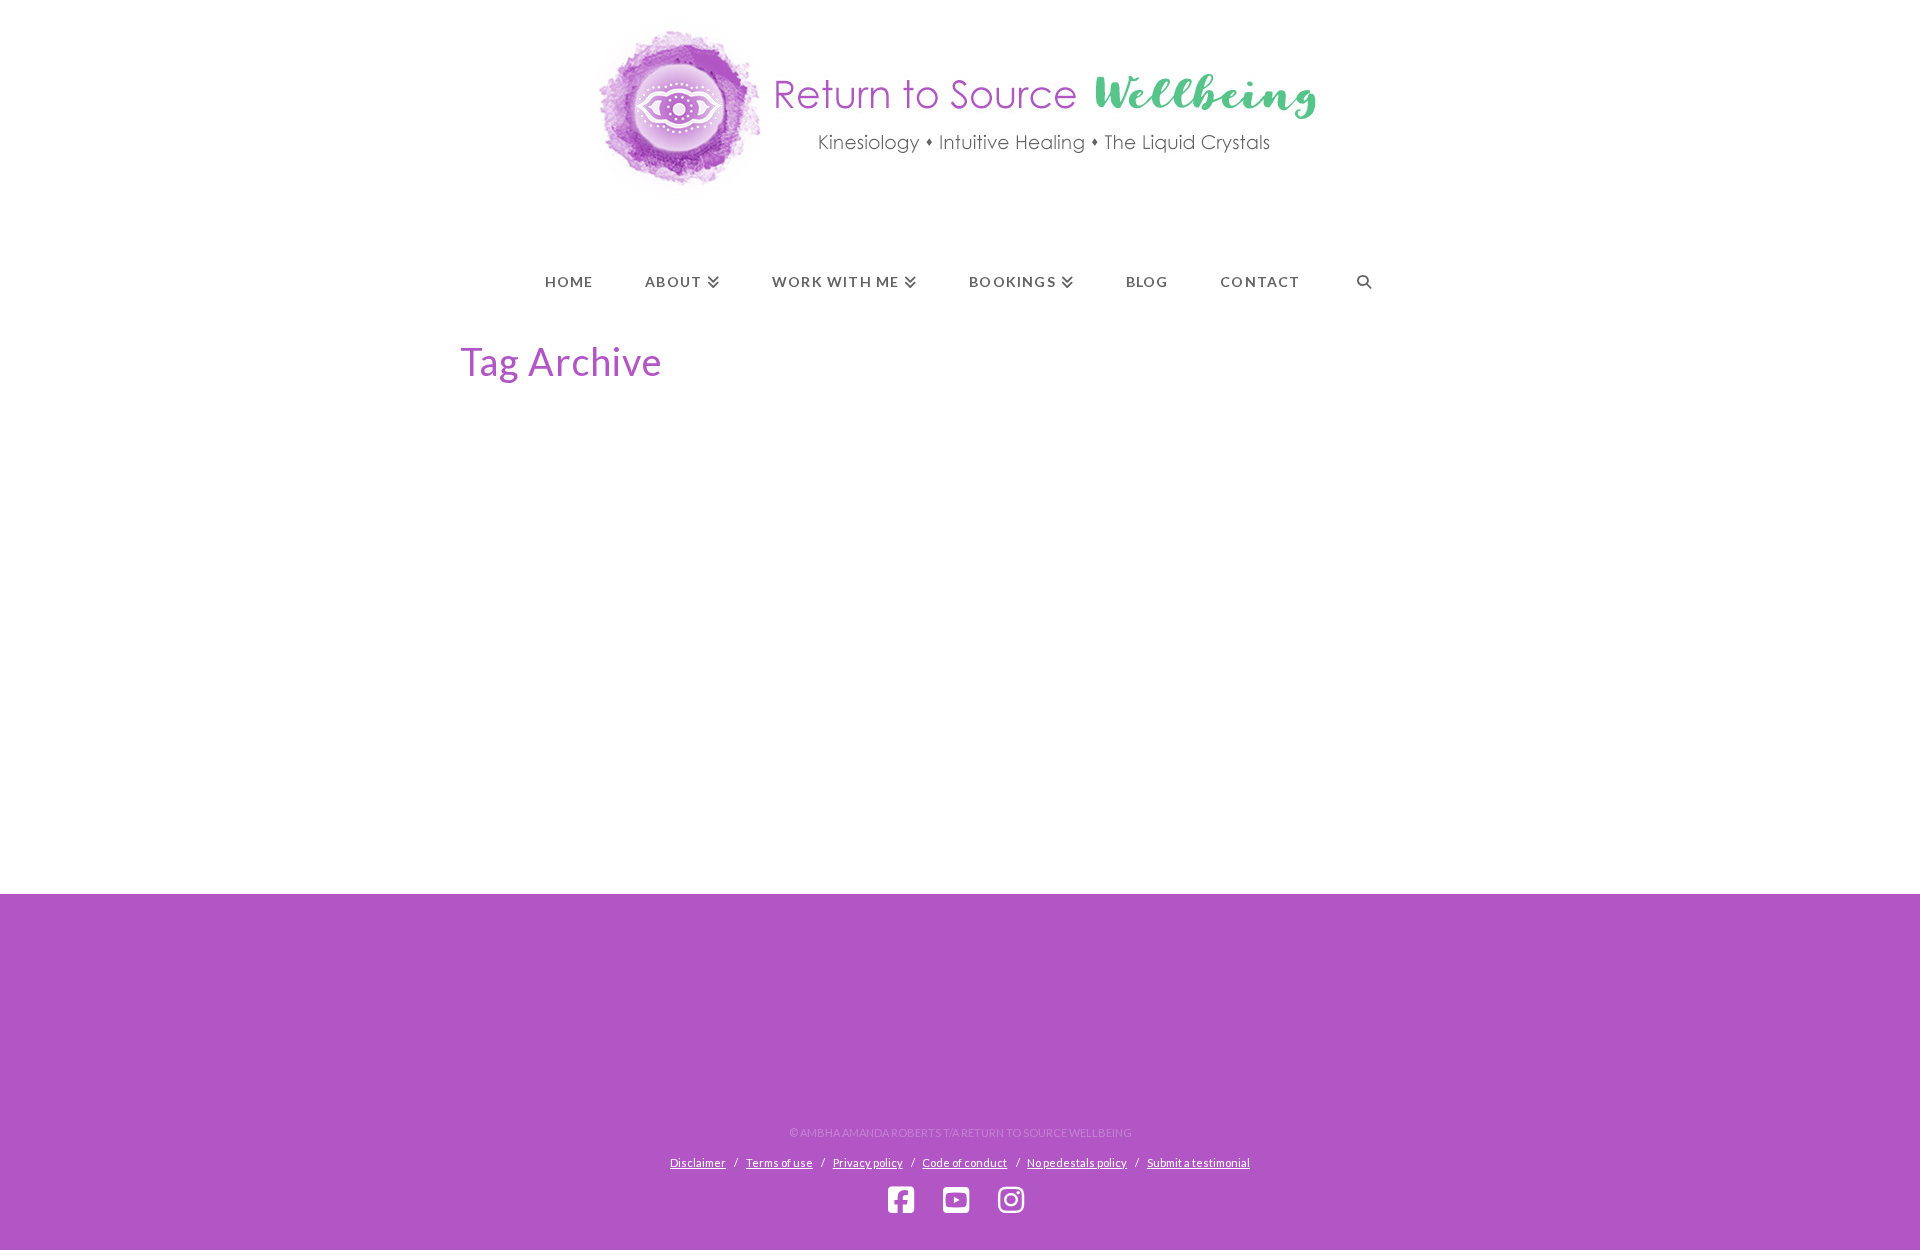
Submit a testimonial (1198, 1162)
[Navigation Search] (1364, 264)
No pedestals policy (1077, 1162)
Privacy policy (868, 1162)
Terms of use (779, 1162)
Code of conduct (964, 1162)
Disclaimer (698, 1162)
